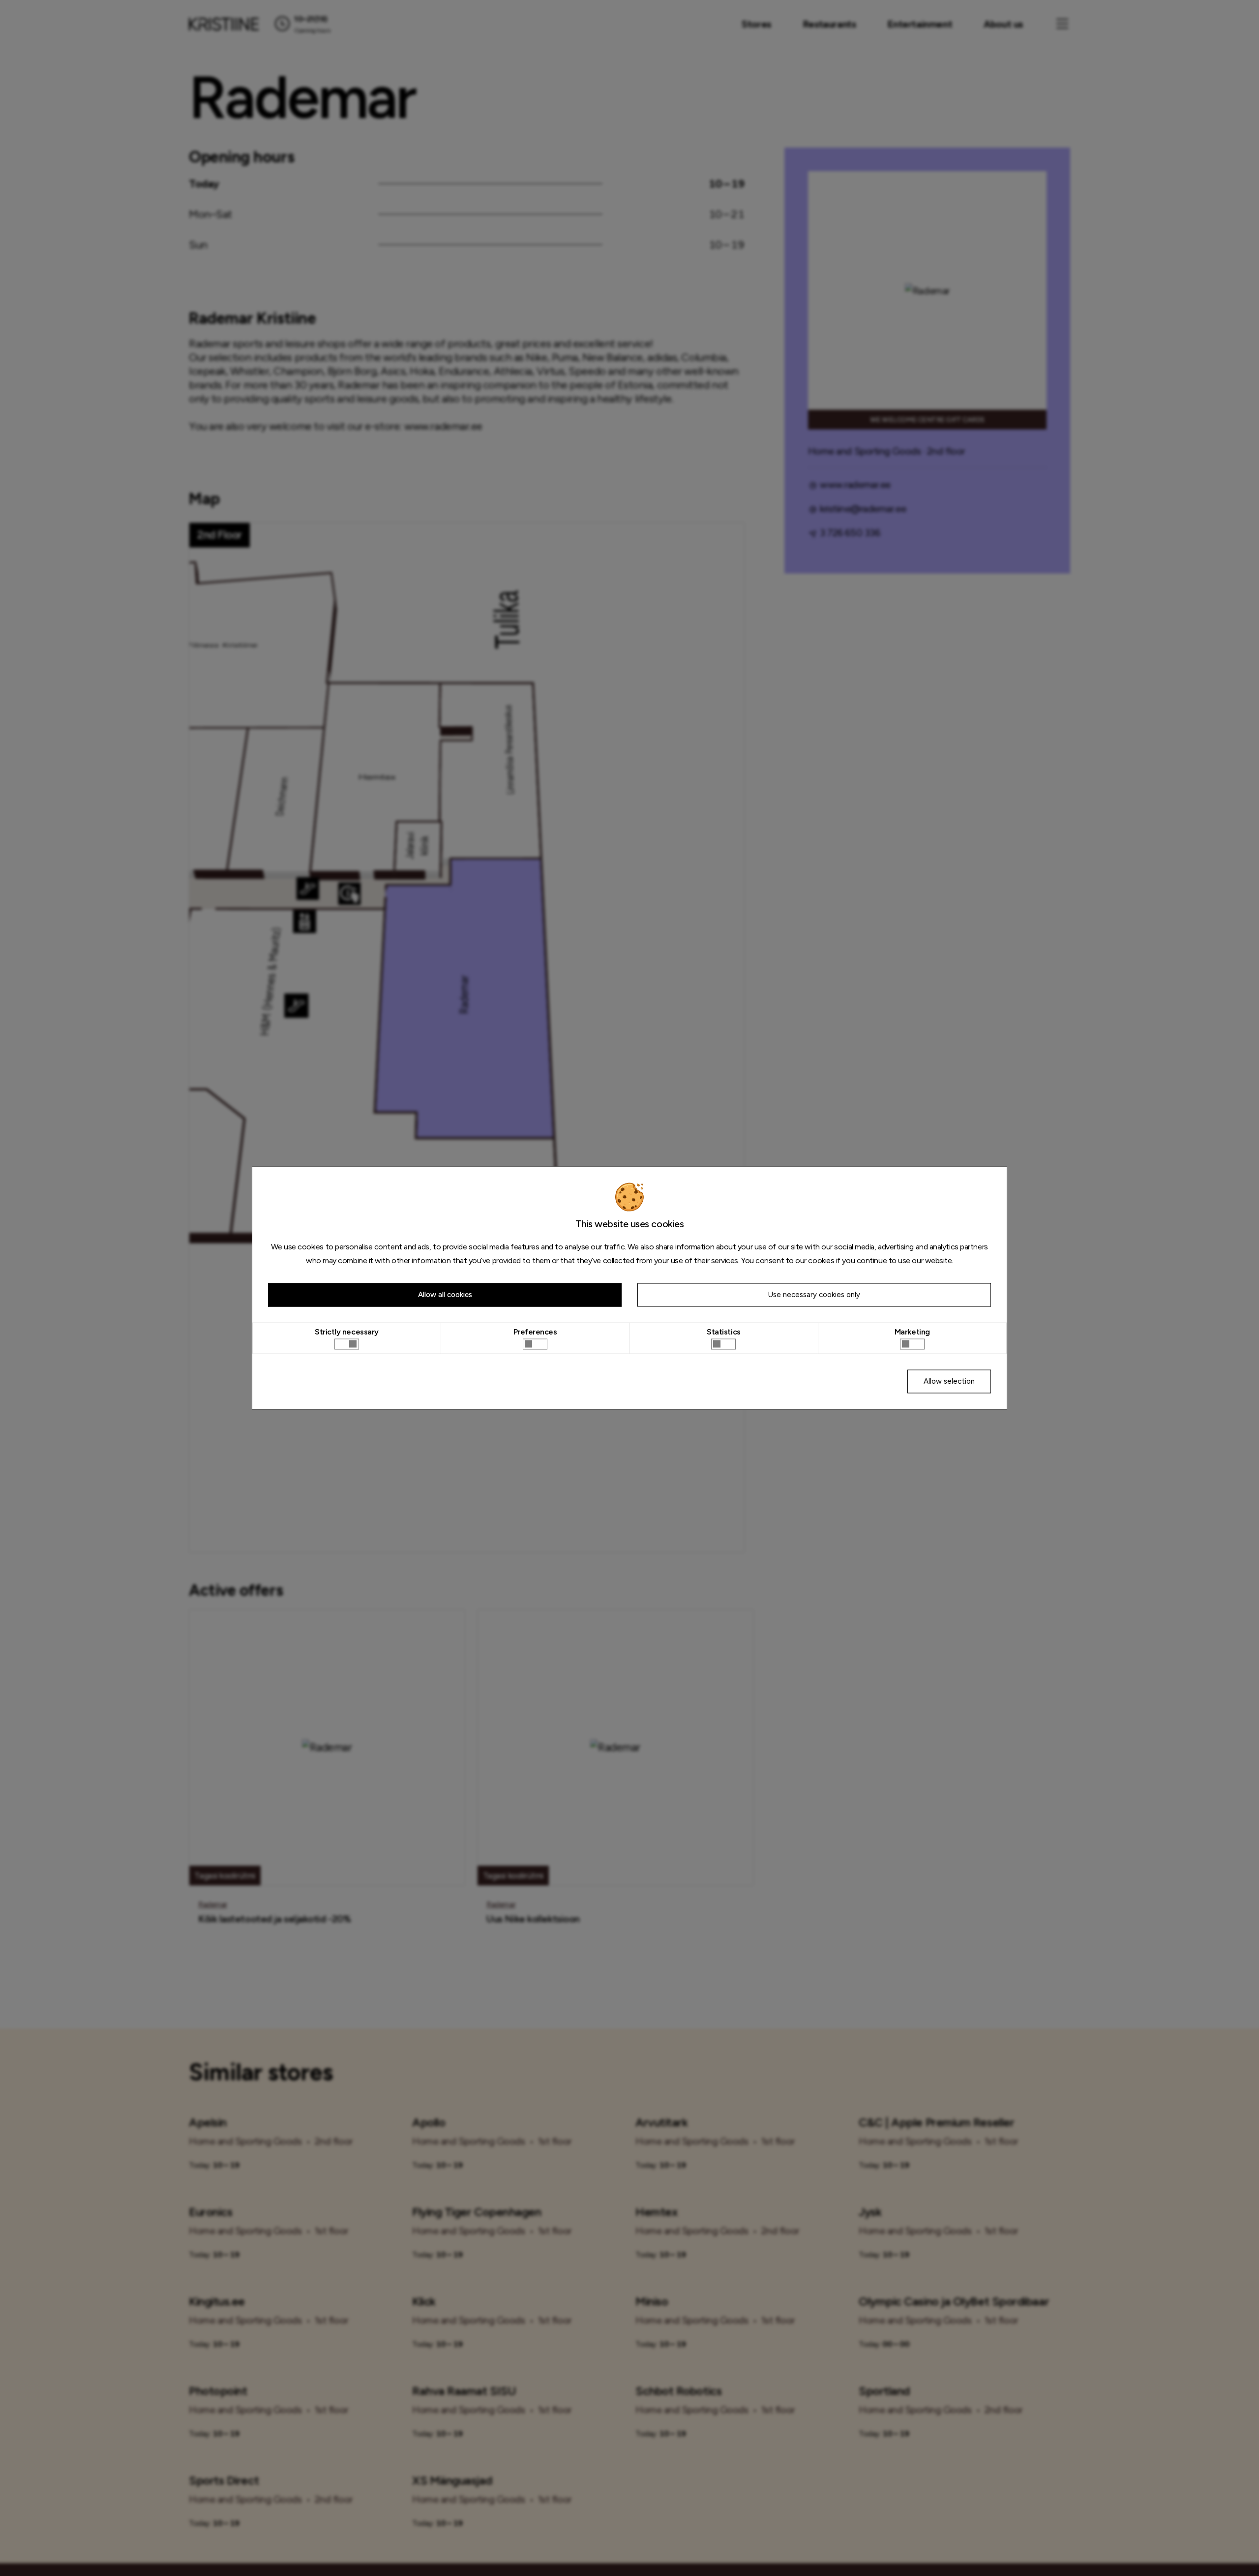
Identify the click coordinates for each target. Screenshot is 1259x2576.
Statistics (723, 1332)
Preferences (535, 1332)
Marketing (912, 1332)
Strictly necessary (347, 1332)
